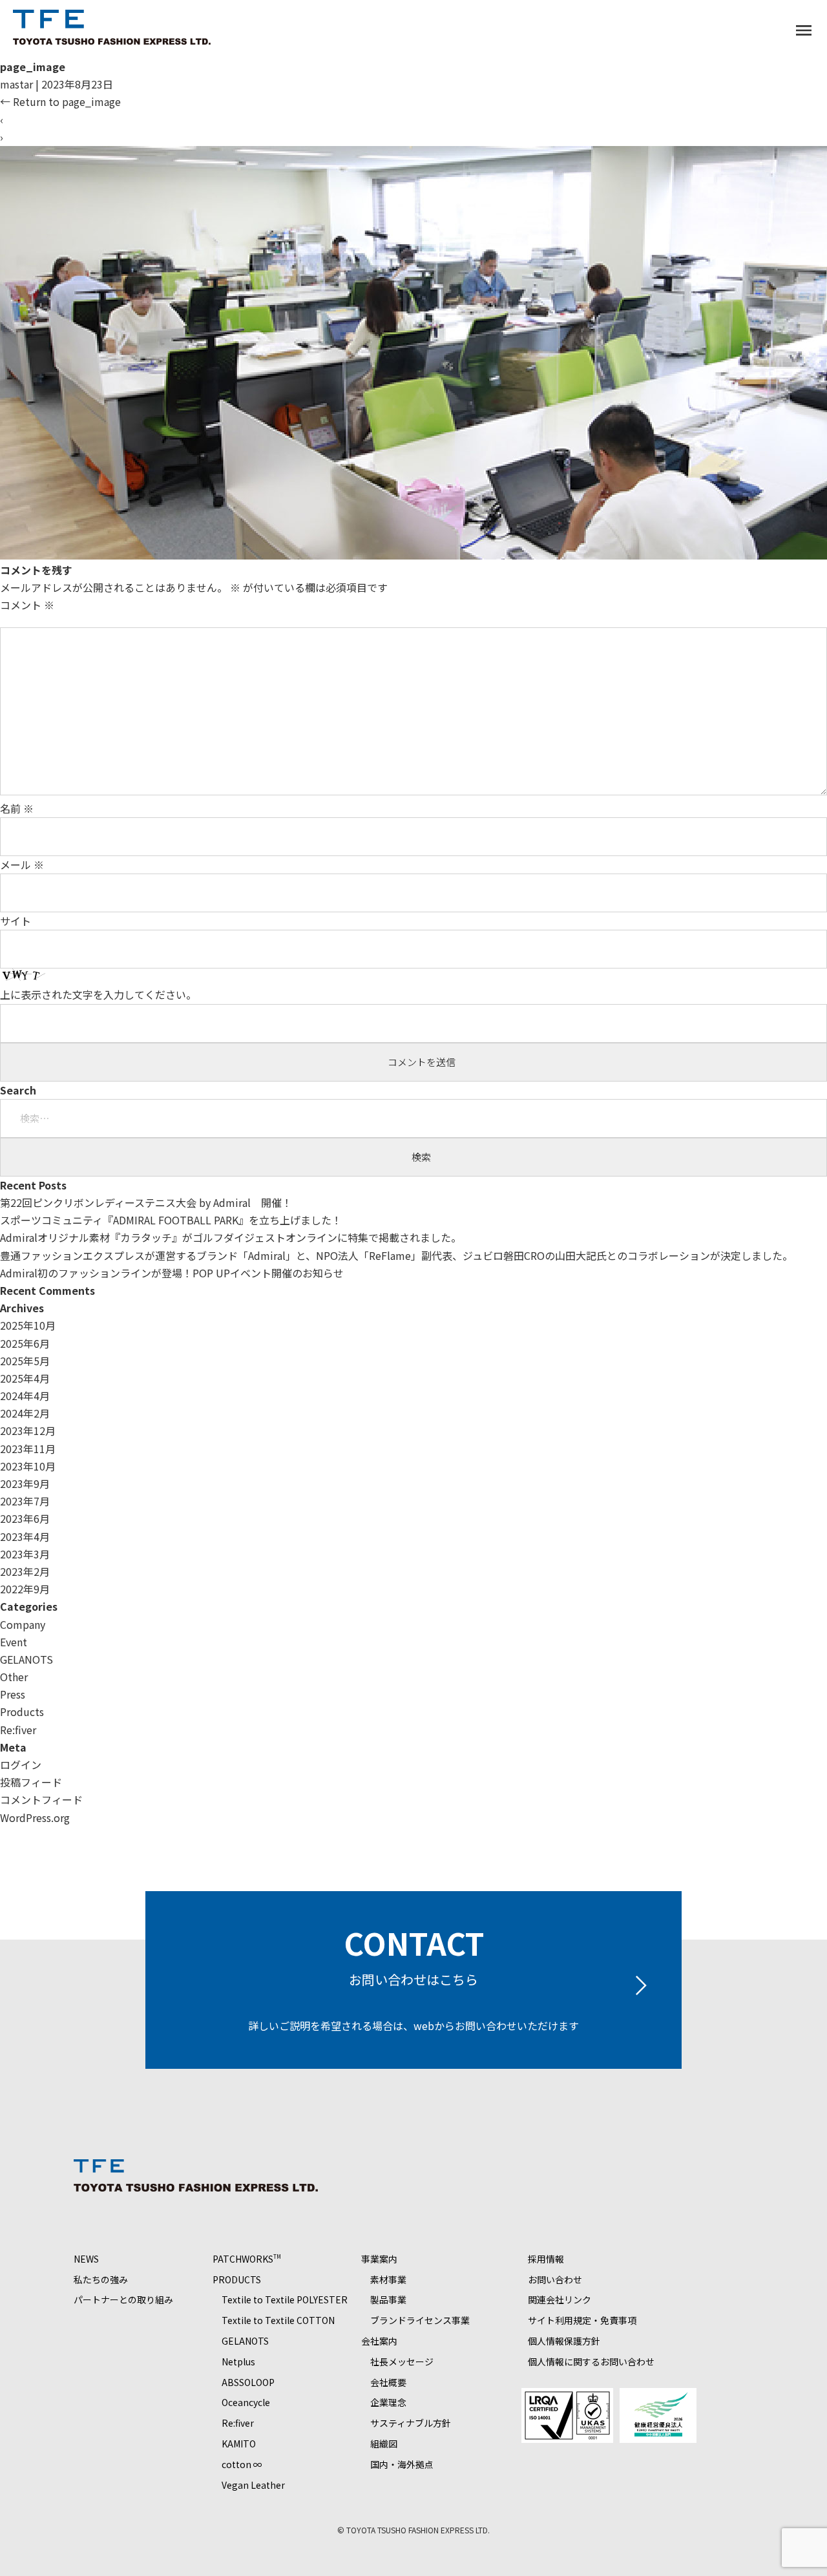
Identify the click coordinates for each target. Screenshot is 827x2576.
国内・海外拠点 (402, 2464)
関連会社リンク (560, 2299)
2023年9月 (25, 1483)
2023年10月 (28, 1466)
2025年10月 (28, 1325)
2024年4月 (25, 1396)
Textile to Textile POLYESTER (285, 2299)
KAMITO (239, 2444)
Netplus (238, 2361)
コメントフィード (41, 1799)
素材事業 (388, 2279)
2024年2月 (25, 1413)
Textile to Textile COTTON (278, 2320)
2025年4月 (25, 1378)
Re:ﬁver (18, 1730)
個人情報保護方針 (564, 2341)
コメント (27, 605)
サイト (16, 921)
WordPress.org (35, 1817)
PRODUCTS (237, 2279)
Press (13, 1694)
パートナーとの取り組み (123, 2299)
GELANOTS (26, 1659)
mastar (16, 84)
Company (23, 1624)
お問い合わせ (555, 2279)
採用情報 (546, 2259)
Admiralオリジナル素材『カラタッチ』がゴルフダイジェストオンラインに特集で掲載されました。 (231, 1237)
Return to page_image (60, 101)
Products (22, 1712)
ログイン (21, 1764)
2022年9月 (25, 1589)
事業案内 (379, 2259)
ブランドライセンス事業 (420, 2320)
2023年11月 (28, 1449)
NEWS (86, 2259)
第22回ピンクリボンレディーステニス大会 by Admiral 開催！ (146, 1202)
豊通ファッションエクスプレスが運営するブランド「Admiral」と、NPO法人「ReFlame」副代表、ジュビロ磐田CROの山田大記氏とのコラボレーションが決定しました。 (396, 1255)
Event (14, 1642)
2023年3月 (25, 1554)
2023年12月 (28, 1430)
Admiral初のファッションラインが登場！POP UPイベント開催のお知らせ (172, 1273)
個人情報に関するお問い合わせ (591, 2361)
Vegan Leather (253, 2485)
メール (22, 864)
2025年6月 (25, 1343)
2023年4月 (25, 1536)
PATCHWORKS (247, 2259)
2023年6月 (25, 1518)
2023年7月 (25, 1501)
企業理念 (388, 2402)
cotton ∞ (242, 2464)
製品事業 (388, 2299)
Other (14, 1677)
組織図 (384, 2444)
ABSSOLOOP (248, 2382)
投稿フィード (31, 1782)
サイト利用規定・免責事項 (582, 2320)
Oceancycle (246, 2402)
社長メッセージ (402, 2361)
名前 (17, 808)
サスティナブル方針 (411, 2423)
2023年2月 (25, 1571)
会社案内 (379, 2341)
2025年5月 (25, 1361)
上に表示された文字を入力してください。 (98, 994)
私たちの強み (101, 2279)
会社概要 (388, 2382)
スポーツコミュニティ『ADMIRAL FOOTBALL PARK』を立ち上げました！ (171, 1220)
